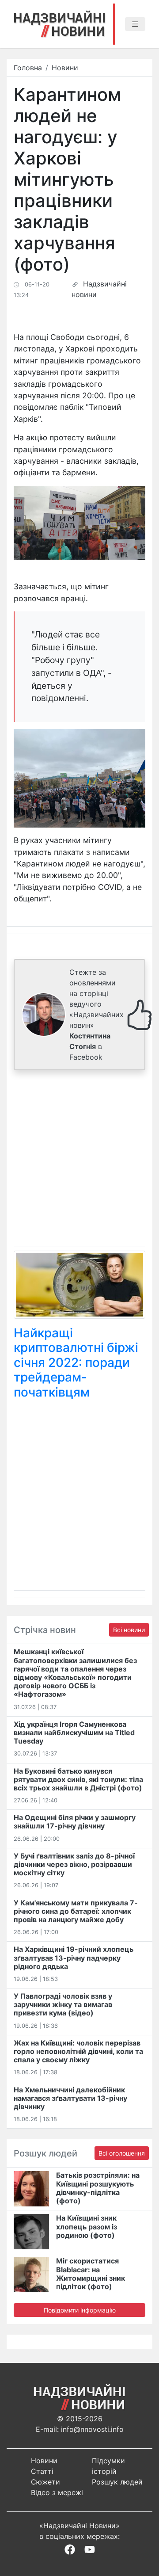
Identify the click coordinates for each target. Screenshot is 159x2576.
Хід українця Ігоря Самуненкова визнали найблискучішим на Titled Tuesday (74, 1733)
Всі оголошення (122, 2153)
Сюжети (45, 2482)
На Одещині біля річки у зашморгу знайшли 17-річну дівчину (75, 1822)
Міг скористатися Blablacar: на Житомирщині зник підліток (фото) (91, 2274)
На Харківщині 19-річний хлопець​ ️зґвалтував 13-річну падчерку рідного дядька (74, 1958)
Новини (65, 68)
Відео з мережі (57, 2492)
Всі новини (129, 1630)
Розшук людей (117, 2482)
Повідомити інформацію (80, 2310)
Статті (42, 2471)
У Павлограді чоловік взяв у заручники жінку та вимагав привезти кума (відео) (63, 2004)
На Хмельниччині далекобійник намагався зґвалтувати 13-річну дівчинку (70, 2098)
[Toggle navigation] (135, 24)
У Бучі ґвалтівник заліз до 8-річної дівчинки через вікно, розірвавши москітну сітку (74, 1864)
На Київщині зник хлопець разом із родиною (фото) (87, 2226)
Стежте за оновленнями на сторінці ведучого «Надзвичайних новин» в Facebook (97, 1015)
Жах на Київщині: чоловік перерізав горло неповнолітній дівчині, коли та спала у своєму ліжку (78, 2051)
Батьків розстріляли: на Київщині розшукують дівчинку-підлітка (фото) (98, 2188)
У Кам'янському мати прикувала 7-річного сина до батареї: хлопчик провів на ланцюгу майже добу (76, 1911)
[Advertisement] (79, 1160)
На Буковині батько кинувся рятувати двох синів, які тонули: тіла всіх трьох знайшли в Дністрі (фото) (78, 1779)
